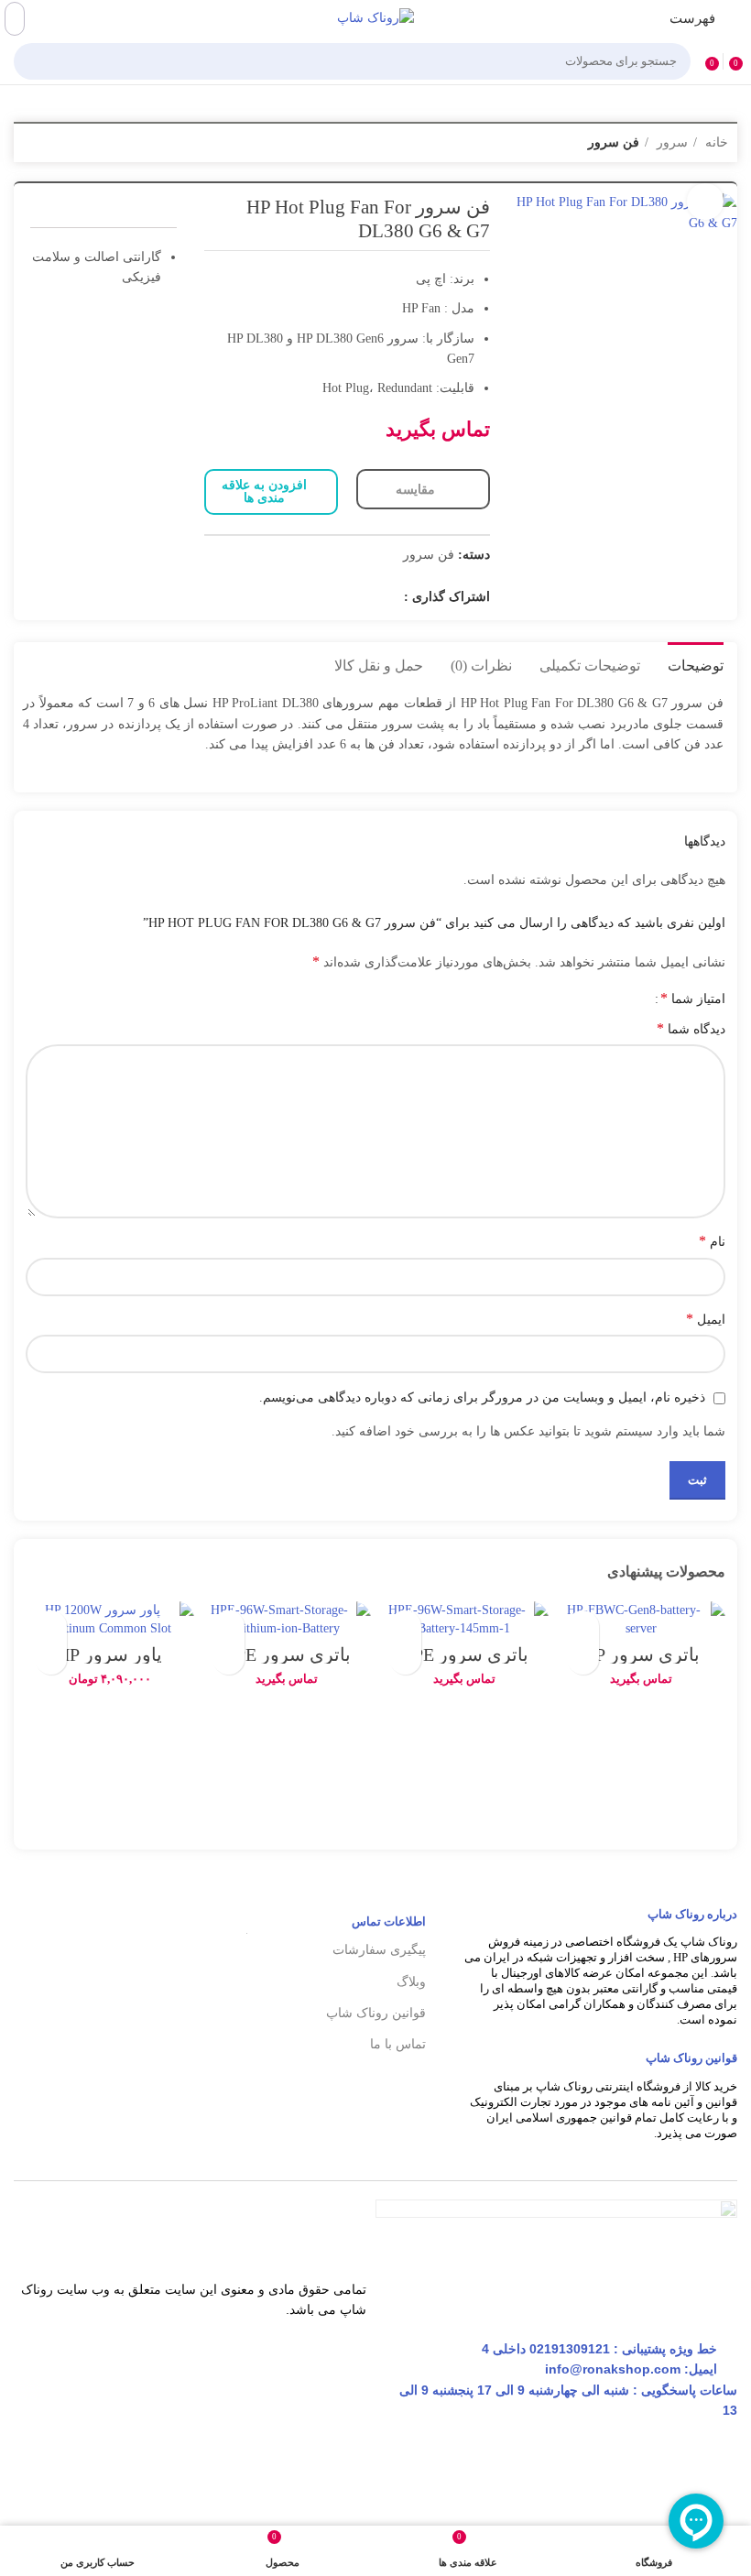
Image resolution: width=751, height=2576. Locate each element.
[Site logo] (375, 18)
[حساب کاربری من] (15, 19)
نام (712, 1241)
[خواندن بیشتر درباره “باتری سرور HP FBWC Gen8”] (583, 1659)
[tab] (696, 663)
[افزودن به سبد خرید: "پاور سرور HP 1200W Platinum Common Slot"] (51, 1659)
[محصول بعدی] (32, 144)
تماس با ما (397, 2044)
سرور (670, 142)
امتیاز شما (693, 999)
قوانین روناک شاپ (375, 2013)
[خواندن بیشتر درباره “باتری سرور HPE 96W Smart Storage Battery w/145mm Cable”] (405, 1659)
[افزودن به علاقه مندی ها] (583, 1626)
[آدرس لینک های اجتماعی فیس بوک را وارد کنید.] (387, 597)
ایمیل (706, 1319)
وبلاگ (411, 1982)
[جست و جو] (33, 61)
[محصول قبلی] (69, 144)
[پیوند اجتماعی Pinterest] (292, 597)
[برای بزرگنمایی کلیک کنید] (705, 202)
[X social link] (364, 597)
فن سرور (614, 142)
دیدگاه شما (691, 1028)
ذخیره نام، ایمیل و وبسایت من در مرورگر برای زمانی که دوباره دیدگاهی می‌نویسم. (482, 1397)
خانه (715, 142)
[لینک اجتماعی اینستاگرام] (340, 597)
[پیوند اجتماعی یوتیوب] (316, 597)
